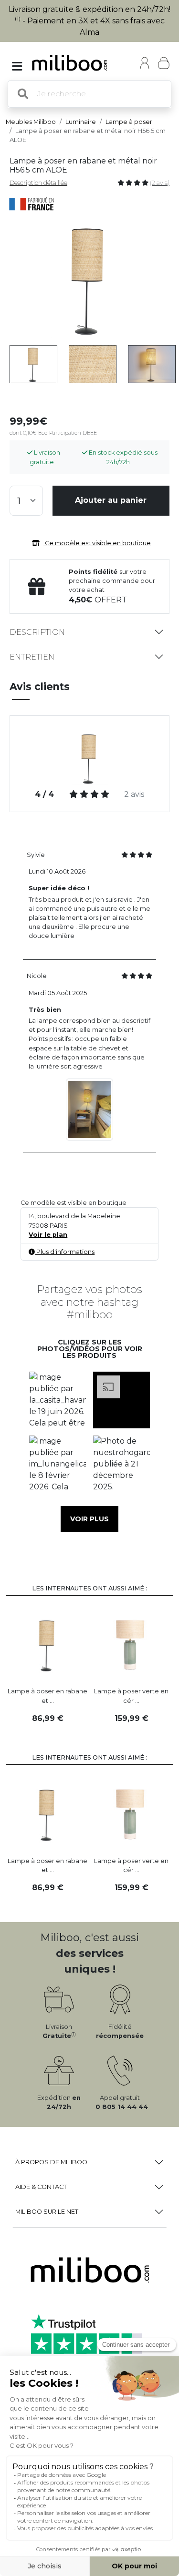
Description (37, 632)
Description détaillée (38, 183)
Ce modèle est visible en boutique (97, 543)
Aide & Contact (41, 2187)
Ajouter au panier (111, 500)
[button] (58, 1400)
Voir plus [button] (89, 1519)
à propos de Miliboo (51, 2162)
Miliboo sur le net (47, 2212)
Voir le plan (48, 1235)
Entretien (32, 657)
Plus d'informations (65, 1252)
